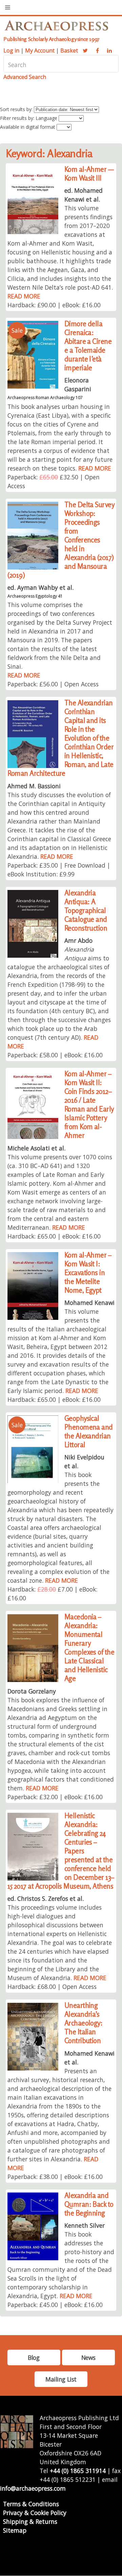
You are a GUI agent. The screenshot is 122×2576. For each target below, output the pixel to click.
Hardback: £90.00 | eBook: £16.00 (54, 305)
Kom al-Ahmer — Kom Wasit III (89, 174)
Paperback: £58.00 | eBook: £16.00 (55, 1055)
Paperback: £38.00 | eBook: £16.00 (55, 2177)
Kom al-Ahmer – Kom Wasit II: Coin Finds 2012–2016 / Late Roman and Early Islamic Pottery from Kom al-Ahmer (89, 1105)
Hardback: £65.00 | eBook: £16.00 (54, 1236)
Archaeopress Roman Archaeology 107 (45, 398)
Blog (34, 2357)
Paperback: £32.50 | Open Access (54, 481)
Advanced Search (25, 77)
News (88, 2357)
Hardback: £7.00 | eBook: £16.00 (52, 1594)
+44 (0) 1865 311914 (78, 2471)
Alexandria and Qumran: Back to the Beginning (89, 2204)
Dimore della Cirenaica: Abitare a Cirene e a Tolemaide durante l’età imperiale (88, 346)
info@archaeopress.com (33, 2488)
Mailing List (61, 2379)
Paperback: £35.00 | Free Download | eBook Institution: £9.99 (59, 870)
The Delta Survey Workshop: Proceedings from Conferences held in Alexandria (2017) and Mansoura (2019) (61, 540)
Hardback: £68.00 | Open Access (52, 1987)
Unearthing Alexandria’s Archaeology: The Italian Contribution (84, 2023)
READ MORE (24, 296)
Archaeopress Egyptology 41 (35, 596)
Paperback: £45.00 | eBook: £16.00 (55, 2305)
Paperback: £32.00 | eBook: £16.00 (55, 1797)
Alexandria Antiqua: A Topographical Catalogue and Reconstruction (86, 910)
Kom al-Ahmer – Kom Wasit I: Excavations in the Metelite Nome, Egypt (88, 1273)
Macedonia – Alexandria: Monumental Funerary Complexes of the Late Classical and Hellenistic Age (89, 1648)
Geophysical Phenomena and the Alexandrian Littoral (89, 1431)
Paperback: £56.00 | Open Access (53, 684)
